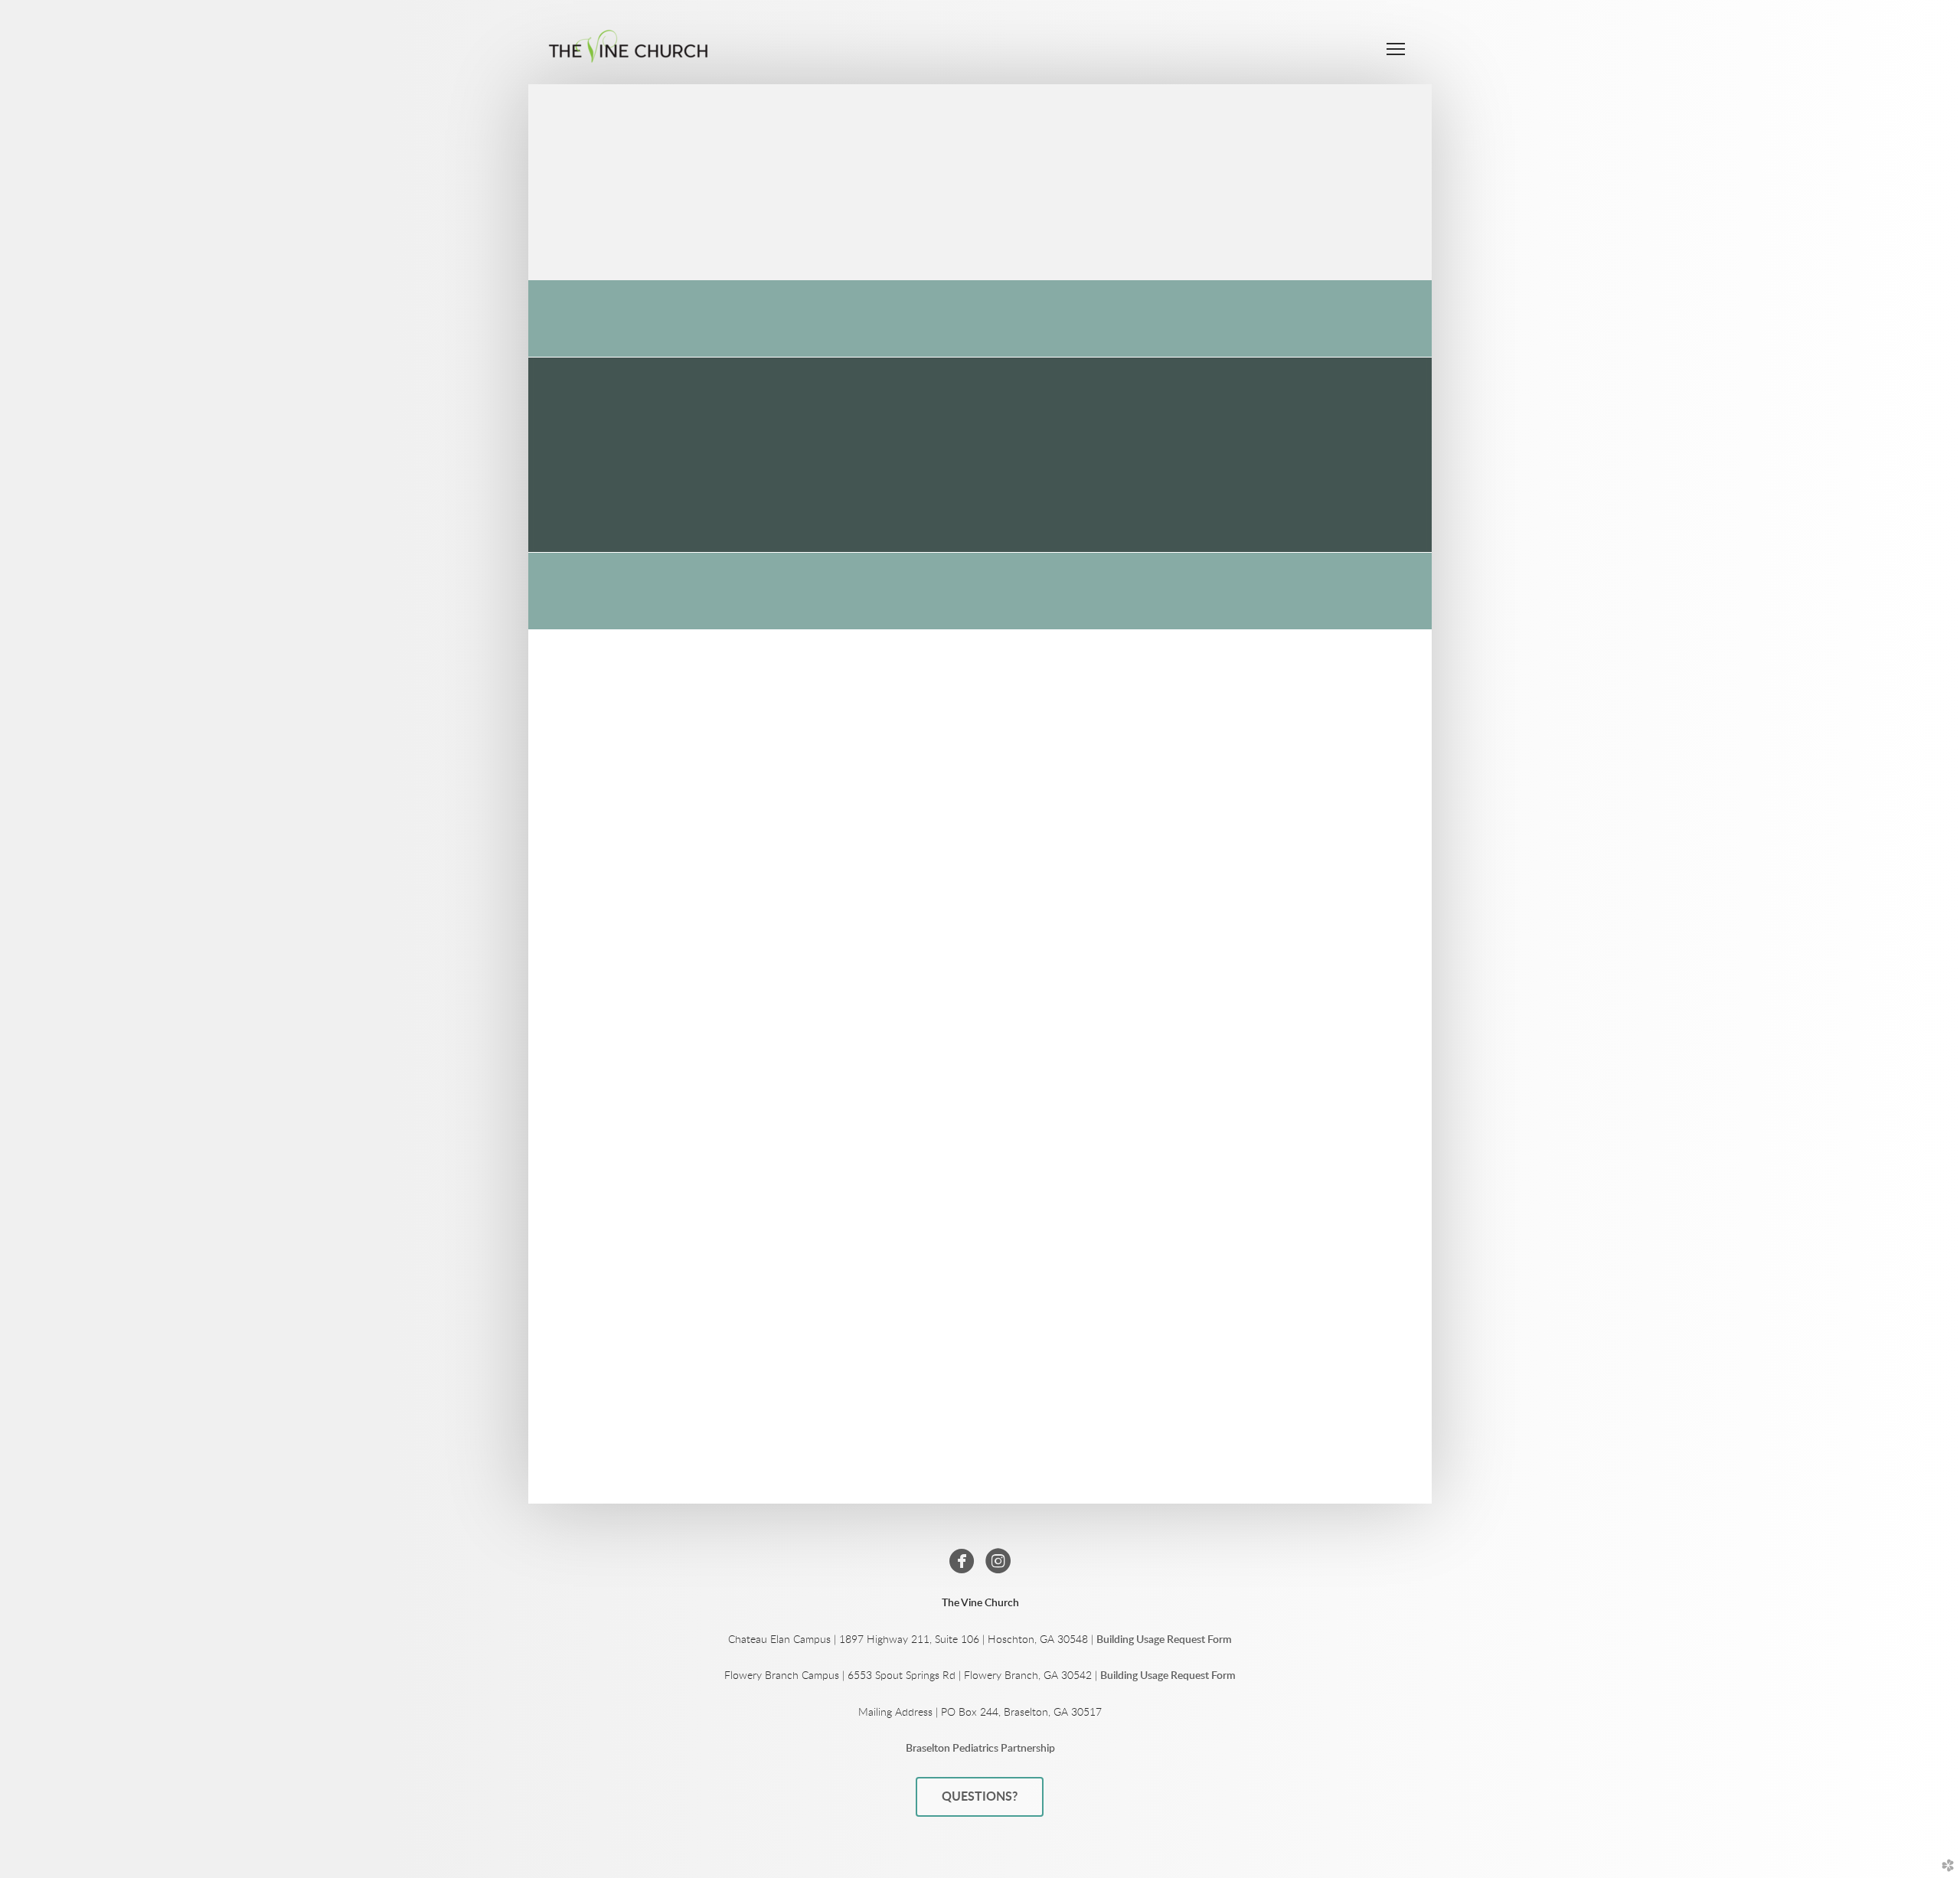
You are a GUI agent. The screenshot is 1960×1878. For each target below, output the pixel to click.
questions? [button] (980, 1797)
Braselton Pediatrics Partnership (980, 1749)
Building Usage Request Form (1164, 1640)
